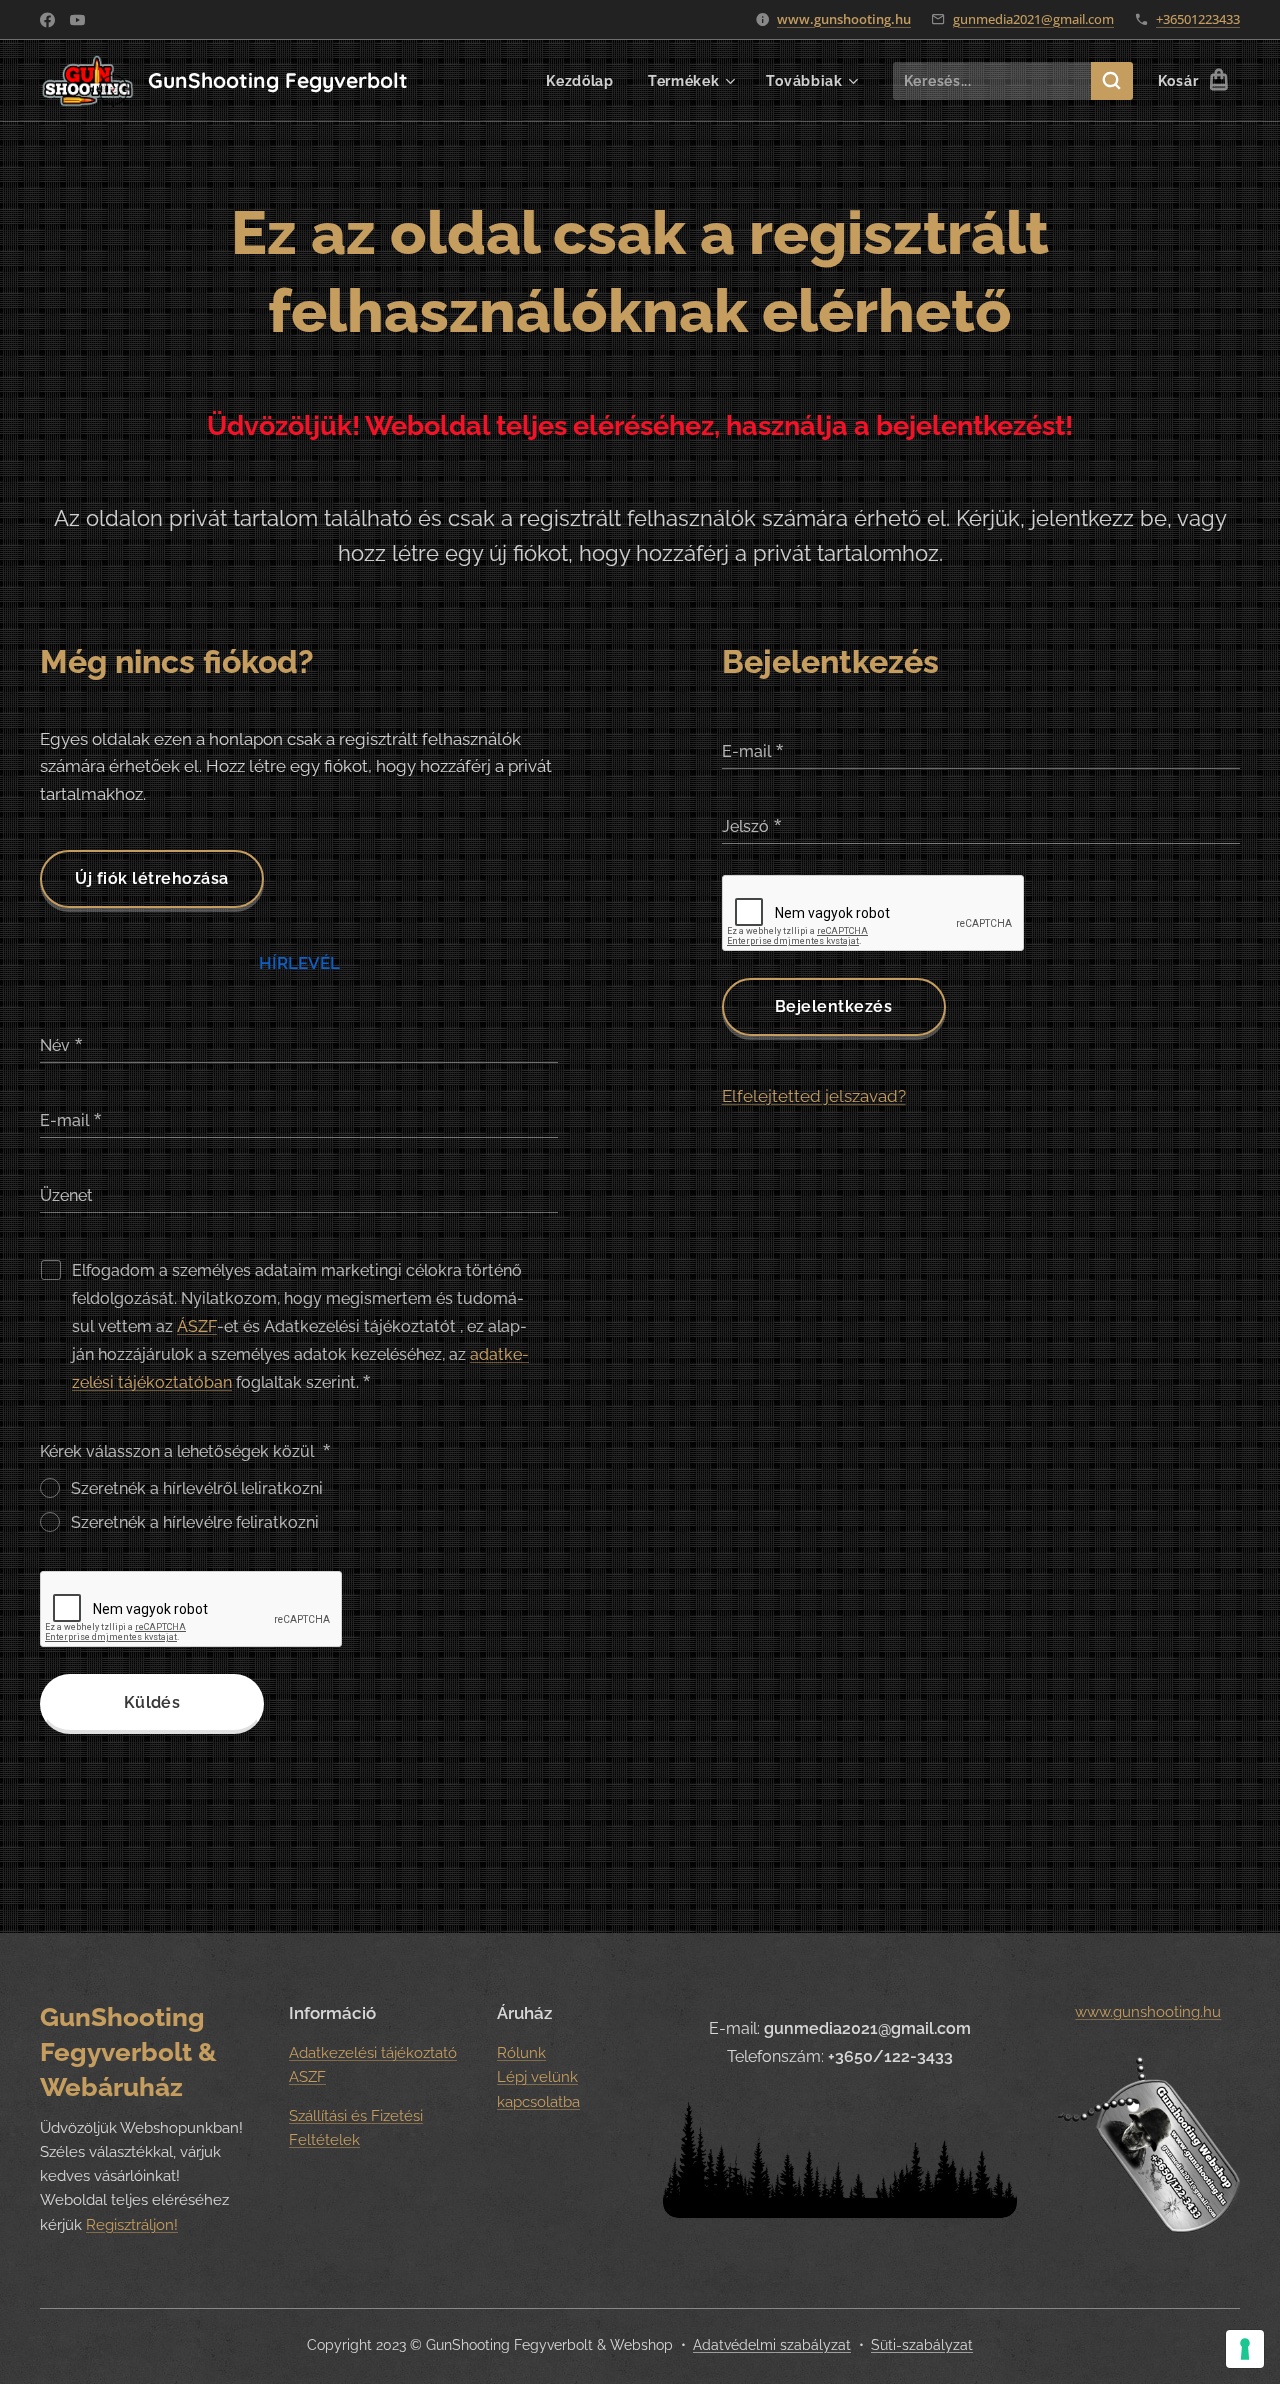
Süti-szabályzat (922, 2345)
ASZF (307, 2077)
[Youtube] (77, 20)
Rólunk (521, 2053)
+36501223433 (1198, 19)
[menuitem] (580, 81)
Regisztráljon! (132, 2225)
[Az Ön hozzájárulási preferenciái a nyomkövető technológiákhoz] (1245, 2349)
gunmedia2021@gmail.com (1033, 19)
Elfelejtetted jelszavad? (814, 1096)
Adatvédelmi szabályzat (772, 2345)
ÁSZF (197, 1326)
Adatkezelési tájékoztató (373, 2053)
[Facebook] (47, 20)
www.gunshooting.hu (844, 19)
